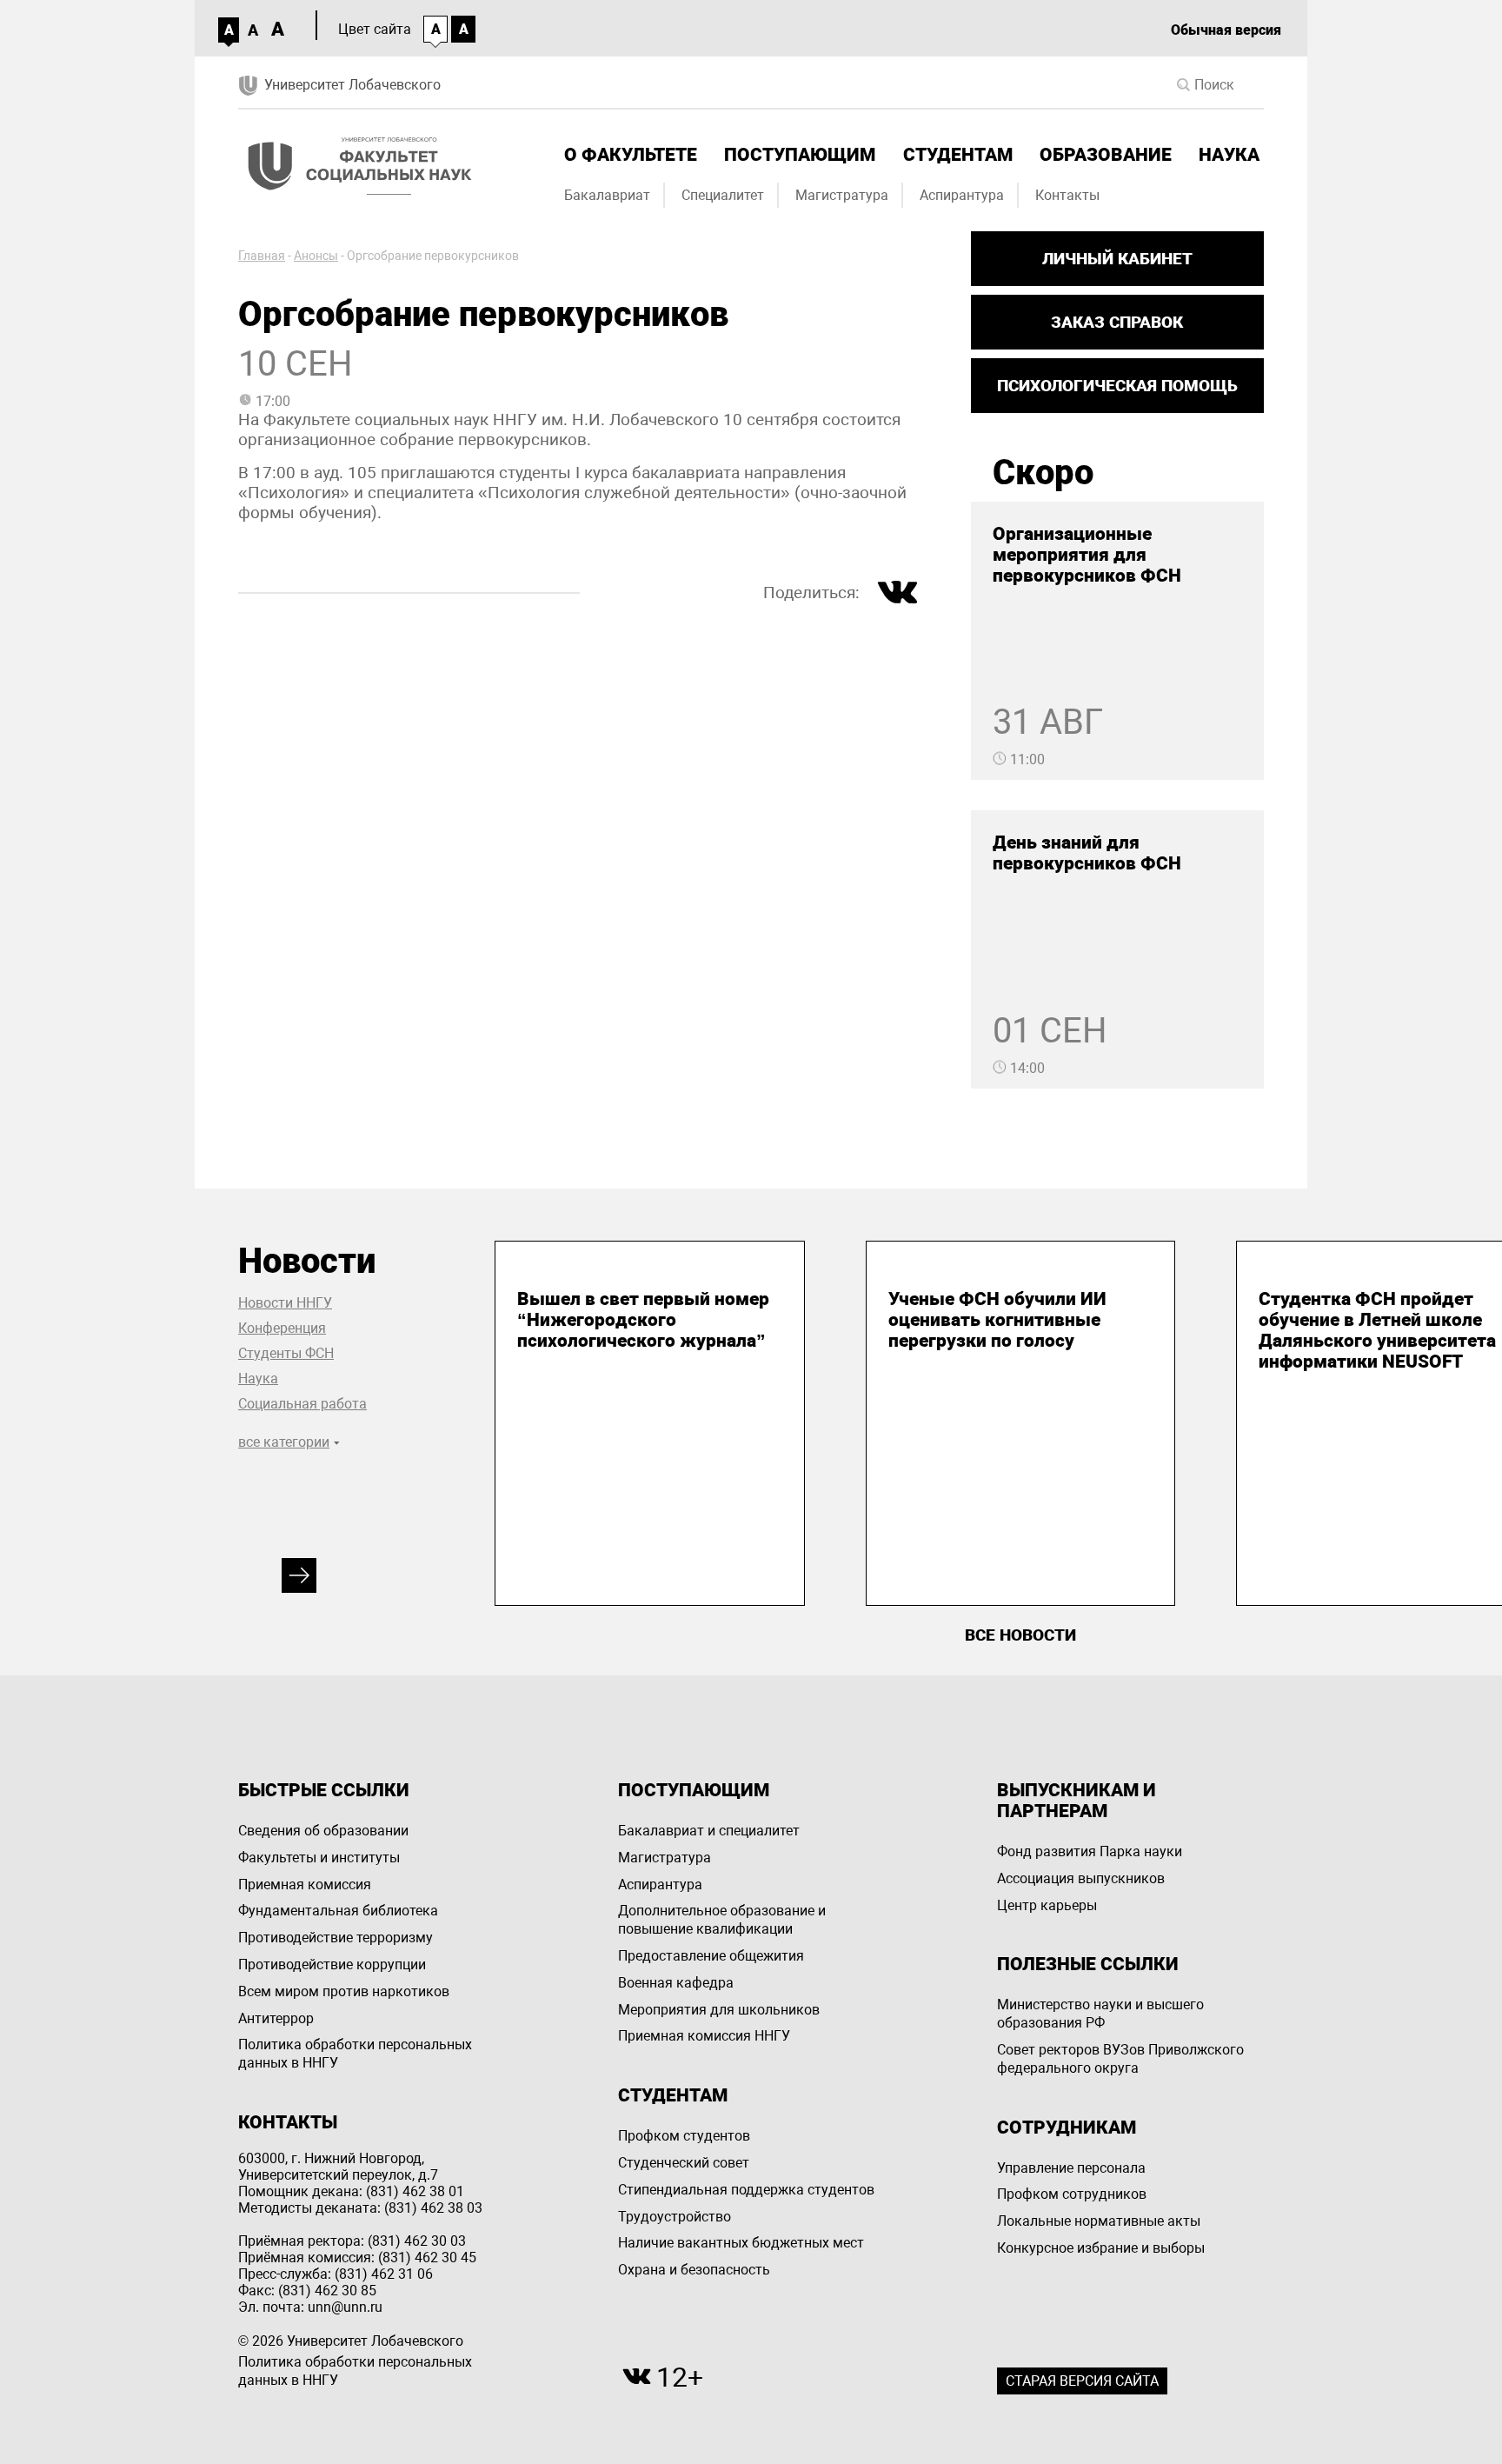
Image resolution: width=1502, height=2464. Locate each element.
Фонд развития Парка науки (1090, 1851)
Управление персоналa (1071, 2168)
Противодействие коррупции (332, 1965)
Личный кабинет (1117, 259)
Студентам (958, 155)
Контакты (1067, 195)
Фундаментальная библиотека (338, 1911)
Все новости (1020, 1635)
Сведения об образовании (323, 1831)
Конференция (282, 1328)
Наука (1229, 155)
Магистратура (842, 195)
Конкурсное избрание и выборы (1101, 2248)
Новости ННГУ (285, 1303)
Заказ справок (1117, 322)
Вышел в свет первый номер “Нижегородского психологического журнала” (643, 1320)
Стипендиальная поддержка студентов (746, 2190)
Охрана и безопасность (694, 2270)
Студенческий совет (684, 2163)
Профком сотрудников (1072, 2194)
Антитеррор (276, 2018)
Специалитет (723, 195)
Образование (1106, 155)
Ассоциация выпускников (1081, 1878)
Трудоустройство (675, 2217)
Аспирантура (962, 195)
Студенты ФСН (286, 1353)
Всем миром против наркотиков (344, 1991)
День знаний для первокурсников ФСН (1087, 853)
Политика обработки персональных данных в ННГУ (355, 2054)
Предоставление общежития (711, 1956)
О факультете (631, 155)
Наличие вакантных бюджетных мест (741, 2243)
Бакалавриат (607, 195)
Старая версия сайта (1082, 2381)
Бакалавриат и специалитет (709, 1831)
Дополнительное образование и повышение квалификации (722, 1920)
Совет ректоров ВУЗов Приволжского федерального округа (1120, 2059)
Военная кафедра (676, 1983)
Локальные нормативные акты (1099, 2221)
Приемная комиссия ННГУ (704, 2036)
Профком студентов (684, 2136)
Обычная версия (1226, 30)
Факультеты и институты (319, 1858)
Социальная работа (302, 1404)
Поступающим (800, 155)
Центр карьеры (1047, 1905)
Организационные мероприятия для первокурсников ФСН (1087, 555)
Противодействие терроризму (336, 1938)
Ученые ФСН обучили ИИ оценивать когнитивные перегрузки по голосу (997, 1320)
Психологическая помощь (1117, 386)
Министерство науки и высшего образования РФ (1100, 2014)
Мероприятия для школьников (719, 2010)
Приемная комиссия (305, 1885)
